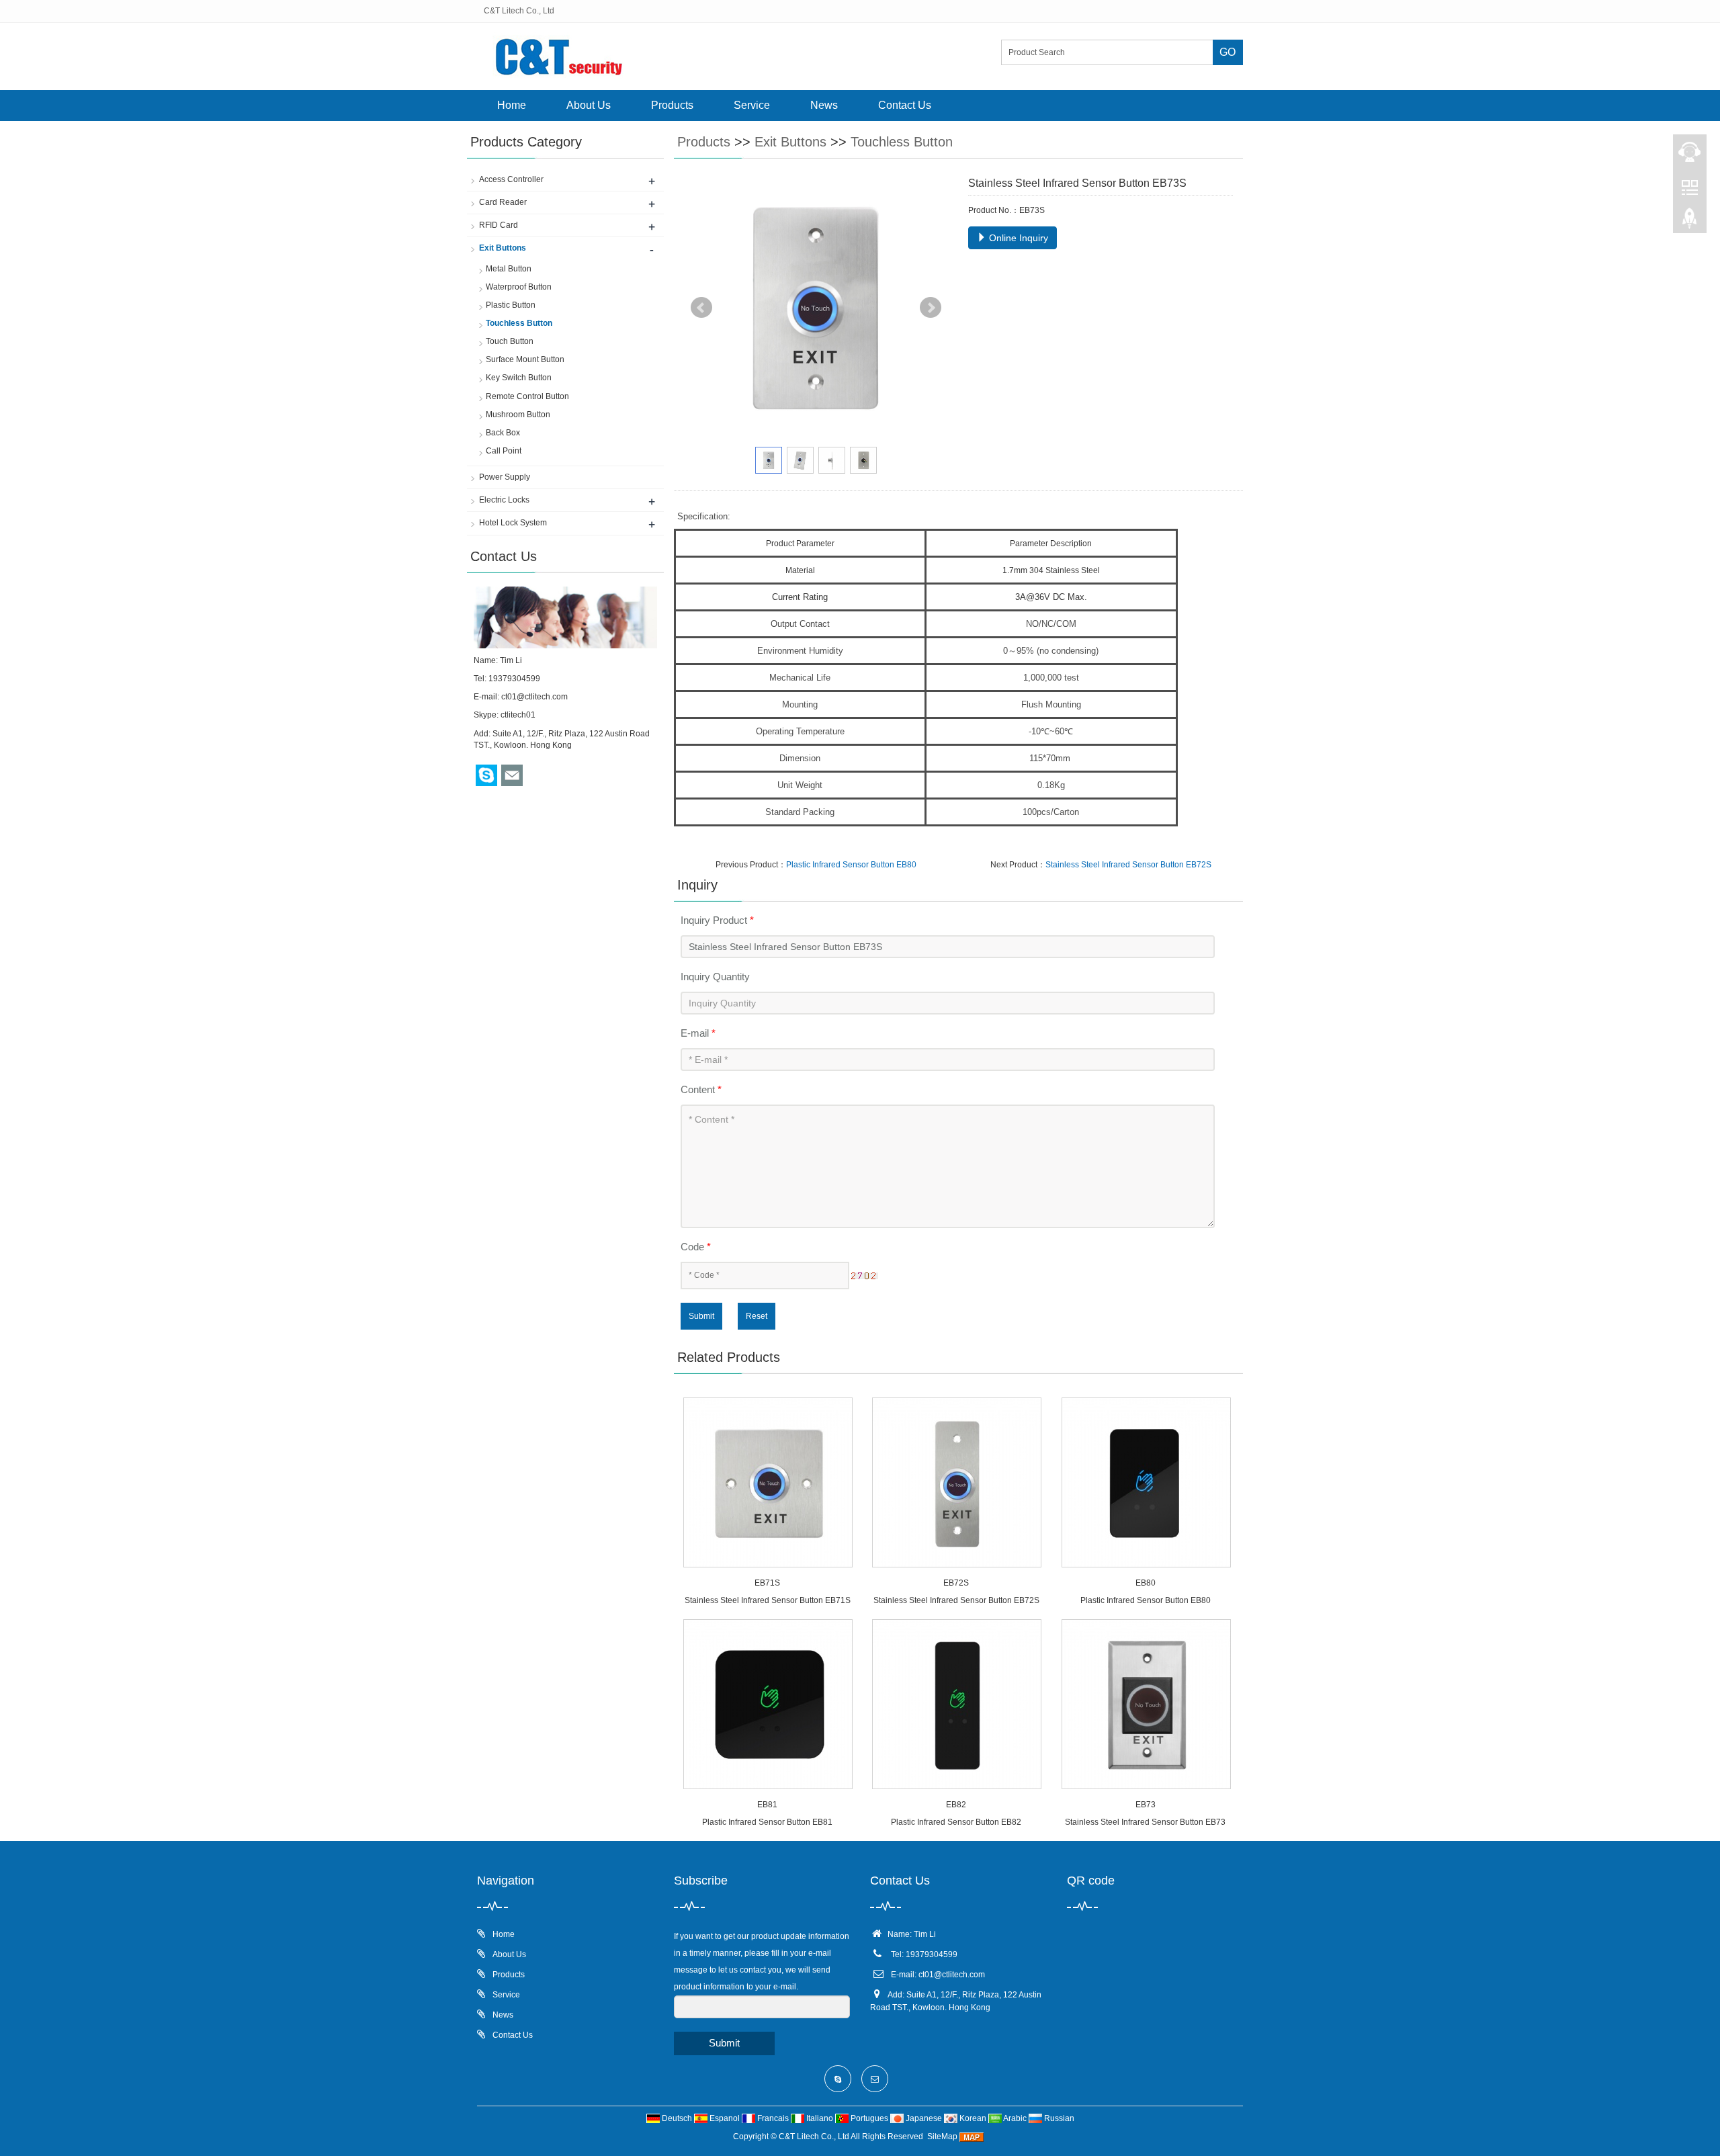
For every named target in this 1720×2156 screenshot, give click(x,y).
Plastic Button (511, 305)
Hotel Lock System (513, 523)
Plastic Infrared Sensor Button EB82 (956, 1822)
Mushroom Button (518, 415)
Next (931, 308)
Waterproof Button (519, 287)
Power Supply (505, 477)
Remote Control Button (527, 396)
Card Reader (503, 202)
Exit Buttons (790, 142)
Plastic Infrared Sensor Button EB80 (851, 865)
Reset (757, 1316)
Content (701, 1089)
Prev (701, 308)
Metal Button (509, 269)
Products (672, 105)
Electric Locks (504, 500)
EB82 (956, 1805)
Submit (701, 1316)
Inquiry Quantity (715, 977)
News (824, 105)
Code (696, 1247)
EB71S (767, 1583)
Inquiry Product (717, 920)
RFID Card (499, 225)
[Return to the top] (1690, 222)
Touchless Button (902, 142)
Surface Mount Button (525, 359)
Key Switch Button (519, 378)
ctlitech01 (518, 715)
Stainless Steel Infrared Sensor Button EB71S (768, 1600)
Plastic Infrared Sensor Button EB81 (767, 1822)
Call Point (504, 451)
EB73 (1146, 1805)
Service (752, 105)
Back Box (503, 433)
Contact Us (905, 105)
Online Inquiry (1017, 238)
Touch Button (510, 341)
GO (1228, 52)
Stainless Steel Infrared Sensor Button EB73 (1145, 1822)
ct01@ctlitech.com (534, 697)
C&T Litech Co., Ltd (814, 2137)
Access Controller (511, 179)
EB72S (956, 1583)
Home (512, 105)
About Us (589, 105)
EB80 (1146, 1583)
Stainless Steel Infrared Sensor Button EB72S (1128, 865)
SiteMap (942, 2137)
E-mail (698, 1033)
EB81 (767, 1805)
